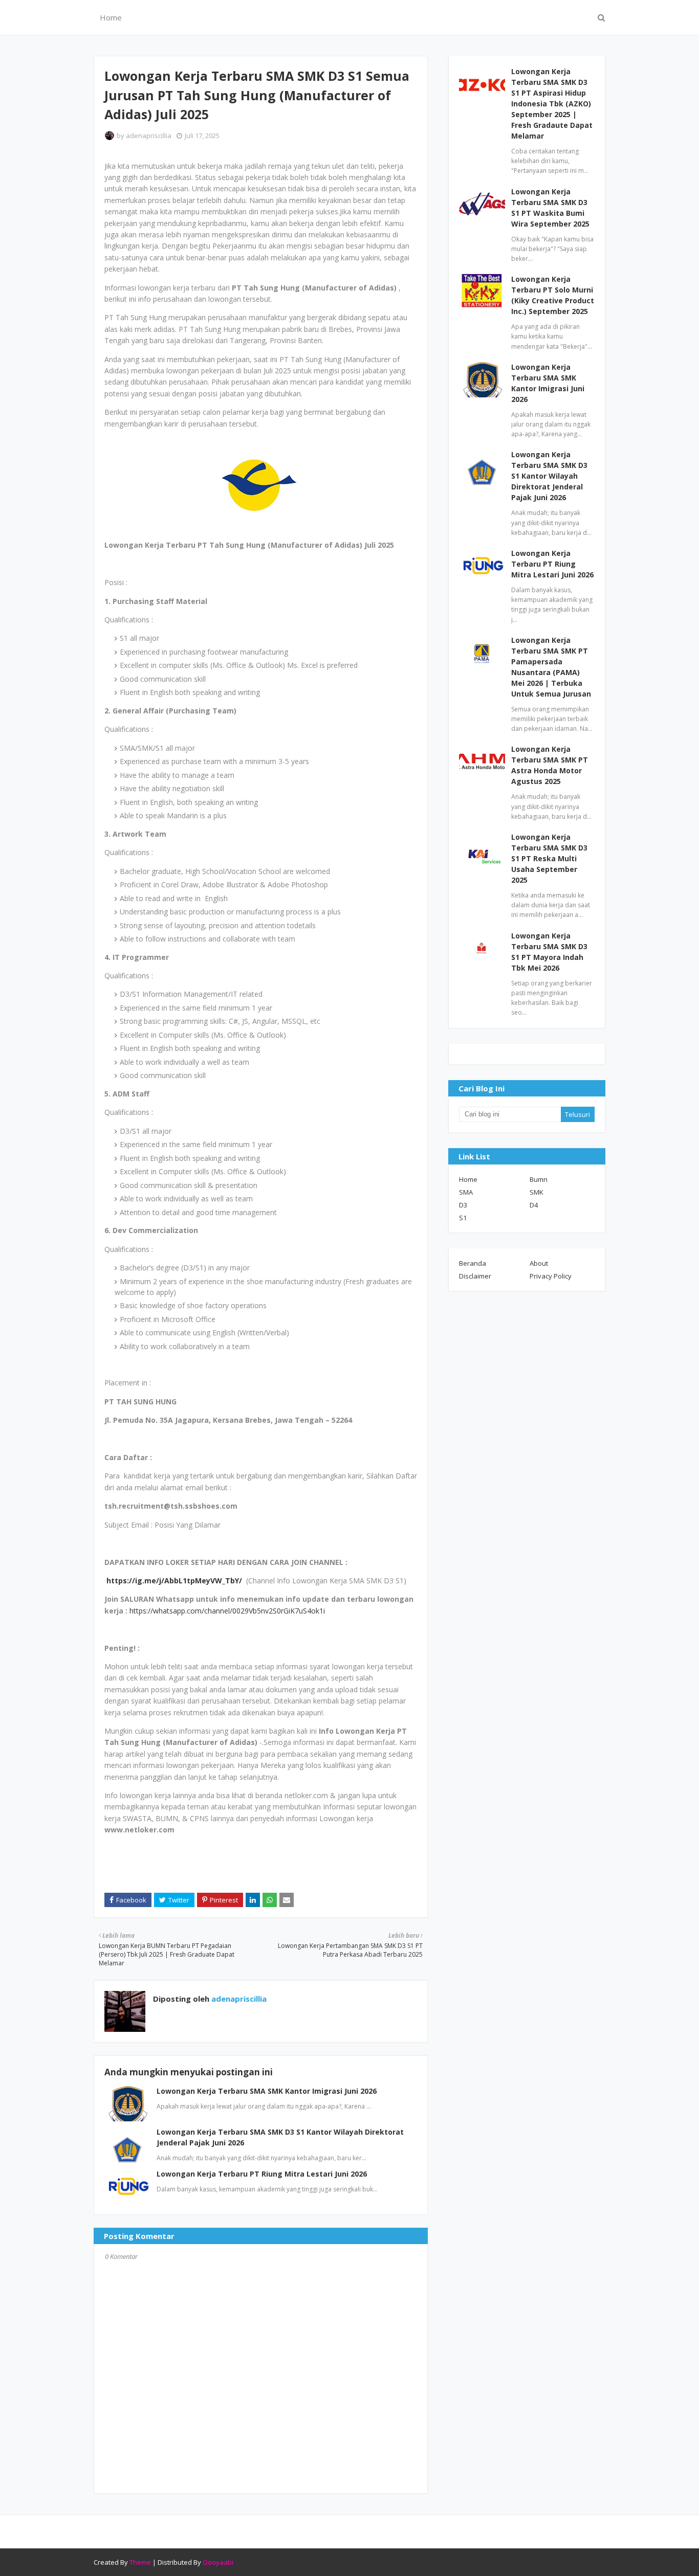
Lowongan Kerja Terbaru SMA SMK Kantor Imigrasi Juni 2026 (267, 2091)
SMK (537, 1192)
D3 (463, 1205)
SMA (466, 1192)
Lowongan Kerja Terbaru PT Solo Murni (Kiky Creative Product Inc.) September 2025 (553, 295)
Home (468, 1179)
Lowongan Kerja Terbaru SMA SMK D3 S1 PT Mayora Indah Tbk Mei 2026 (549, 952)
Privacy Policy (551, 1276)
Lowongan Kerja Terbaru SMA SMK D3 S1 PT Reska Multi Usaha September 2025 (549, 858)
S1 (463, 1218)
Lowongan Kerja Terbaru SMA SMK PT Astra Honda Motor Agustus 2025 (550, 765)
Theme (140, 2562)
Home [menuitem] (111, 17)
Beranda (473, 1263)
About (539, 1263)
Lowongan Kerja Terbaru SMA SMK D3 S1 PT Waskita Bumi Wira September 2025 (550, 208)
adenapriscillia (149, 136)
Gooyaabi (218, 2562)
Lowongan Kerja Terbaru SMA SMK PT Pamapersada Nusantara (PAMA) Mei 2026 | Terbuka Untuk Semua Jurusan (551, 667)
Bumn (539, 1179)
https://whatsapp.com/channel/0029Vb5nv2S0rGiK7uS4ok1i (227, 1611)
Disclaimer (475, 1276)
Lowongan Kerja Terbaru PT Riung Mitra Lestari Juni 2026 (262, 2174)
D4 (534, 1205)
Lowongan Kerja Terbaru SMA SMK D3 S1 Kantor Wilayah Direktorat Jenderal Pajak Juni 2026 (549, 476)
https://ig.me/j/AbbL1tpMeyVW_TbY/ (174, 1581)
